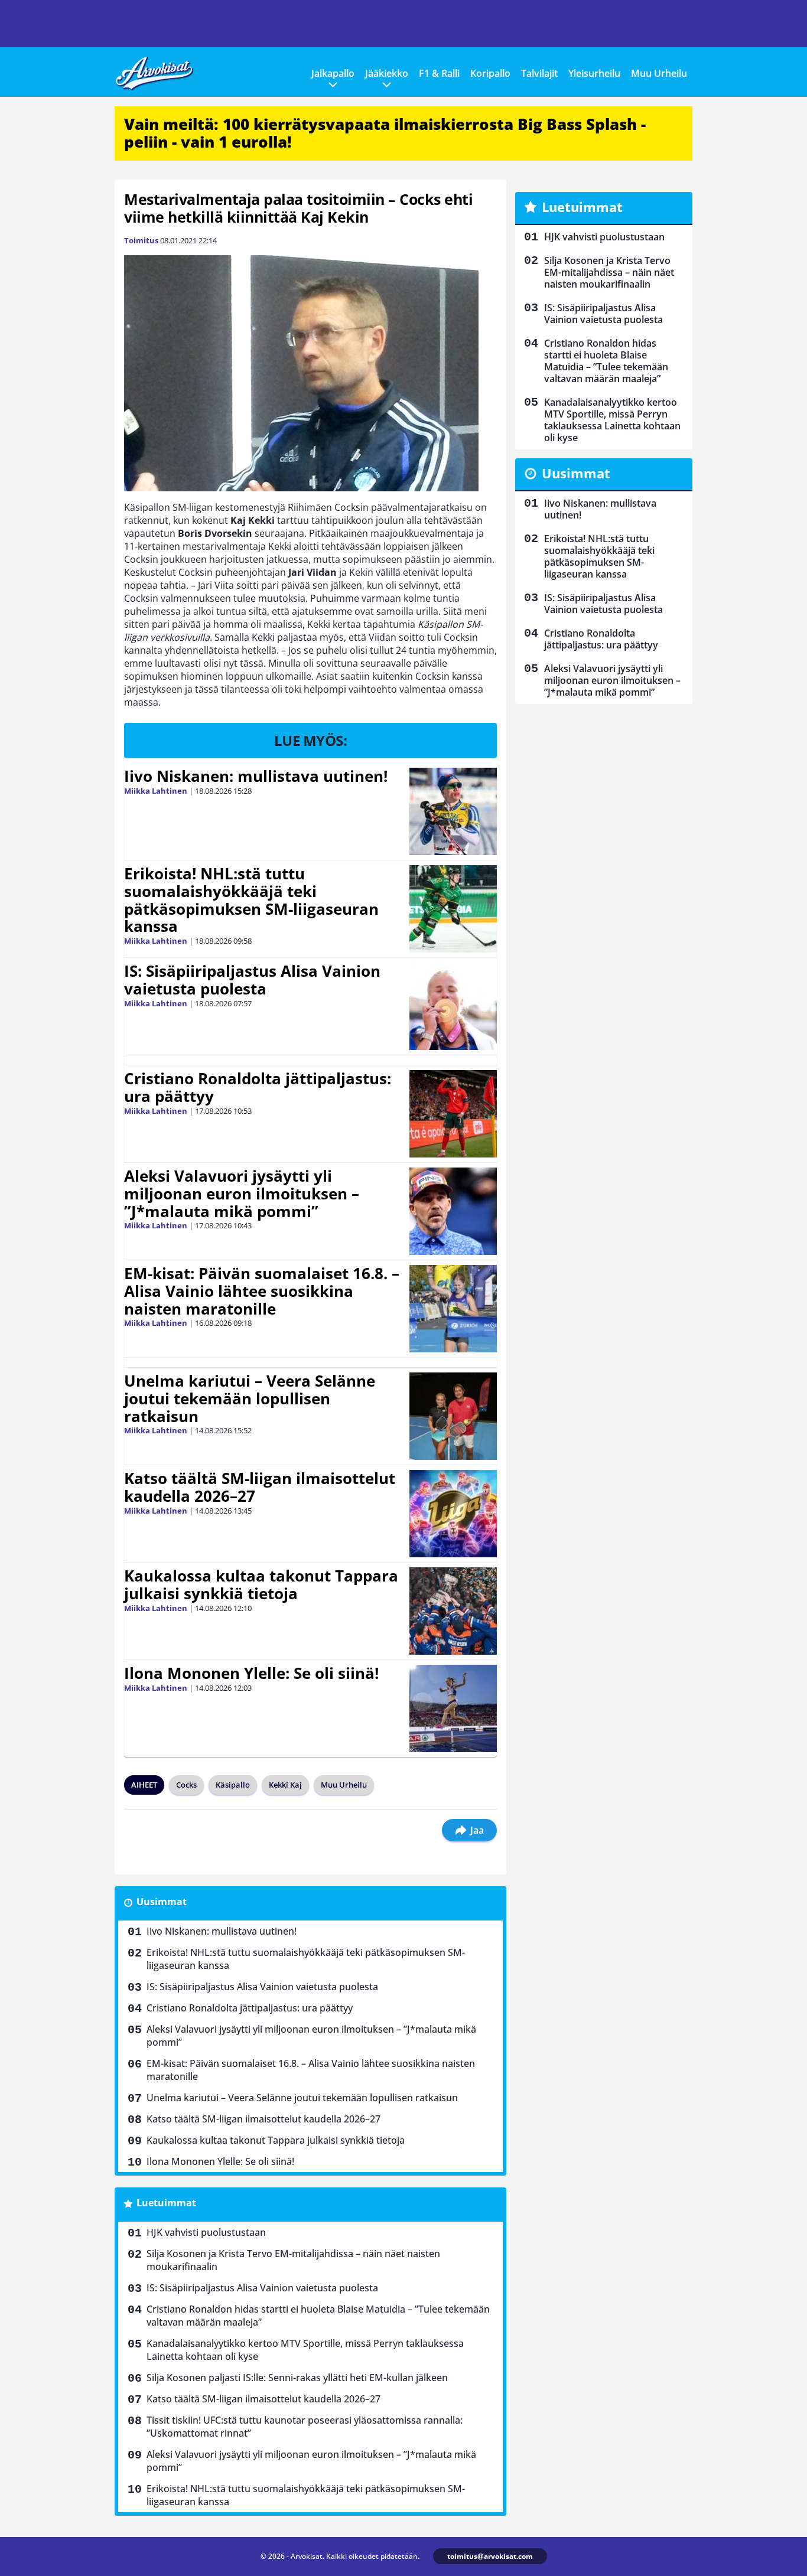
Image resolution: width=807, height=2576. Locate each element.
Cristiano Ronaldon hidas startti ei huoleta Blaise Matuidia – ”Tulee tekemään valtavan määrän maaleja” (318, 2316)
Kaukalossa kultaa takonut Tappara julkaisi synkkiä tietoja (261, 1584)
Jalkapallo (333, 73)
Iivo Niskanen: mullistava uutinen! (256, 776)
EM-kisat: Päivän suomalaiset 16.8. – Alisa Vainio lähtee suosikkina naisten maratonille (262, 1291)
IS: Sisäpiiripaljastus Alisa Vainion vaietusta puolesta (252, 980)
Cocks (186, 1785)
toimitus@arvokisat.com (490, 2556)
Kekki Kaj (285, 1785)
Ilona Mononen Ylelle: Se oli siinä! (251, 1673)
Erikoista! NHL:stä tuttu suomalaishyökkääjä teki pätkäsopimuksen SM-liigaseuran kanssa (251, 900)
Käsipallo (233, 1785)
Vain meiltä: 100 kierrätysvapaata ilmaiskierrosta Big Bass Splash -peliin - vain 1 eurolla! (385, 133)
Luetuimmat (166, 2203)
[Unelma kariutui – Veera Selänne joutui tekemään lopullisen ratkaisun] (453, 1416)
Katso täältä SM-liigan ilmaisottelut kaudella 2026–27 (260, 1487)
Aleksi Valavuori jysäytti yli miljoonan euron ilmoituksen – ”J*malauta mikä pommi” (242, 1194)
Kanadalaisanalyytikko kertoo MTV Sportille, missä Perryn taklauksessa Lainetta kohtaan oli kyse (305, 2350)
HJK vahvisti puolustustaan (206, 2232)
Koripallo (490, 73)
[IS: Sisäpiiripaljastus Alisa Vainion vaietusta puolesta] (453, 1006)
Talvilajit (539, 73)
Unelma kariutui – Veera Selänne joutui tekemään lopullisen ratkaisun (250, 1398)
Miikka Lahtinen (156, 791)
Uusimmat (162, 1902)
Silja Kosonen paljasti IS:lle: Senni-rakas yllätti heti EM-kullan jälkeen (297, 2378)
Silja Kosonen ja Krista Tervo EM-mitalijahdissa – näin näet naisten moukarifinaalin (293, 2260)
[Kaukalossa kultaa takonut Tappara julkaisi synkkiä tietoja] (453, 1611)
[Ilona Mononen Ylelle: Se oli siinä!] (453, 1708)
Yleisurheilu (594, 73)
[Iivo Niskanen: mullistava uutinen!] (453, 811)
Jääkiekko (387, 73)
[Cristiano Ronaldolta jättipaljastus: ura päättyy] (453, 1114)
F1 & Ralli (439, 73)
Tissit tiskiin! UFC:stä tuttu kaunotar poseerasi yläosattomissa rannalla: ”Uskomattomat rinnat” (305, 2427)
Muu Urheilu (659, 73)
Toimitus (141, 240)
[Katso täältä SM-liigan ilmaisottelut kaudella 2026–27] (453, 1514)
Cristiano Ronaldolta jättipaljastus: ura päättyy (258, 1087)
